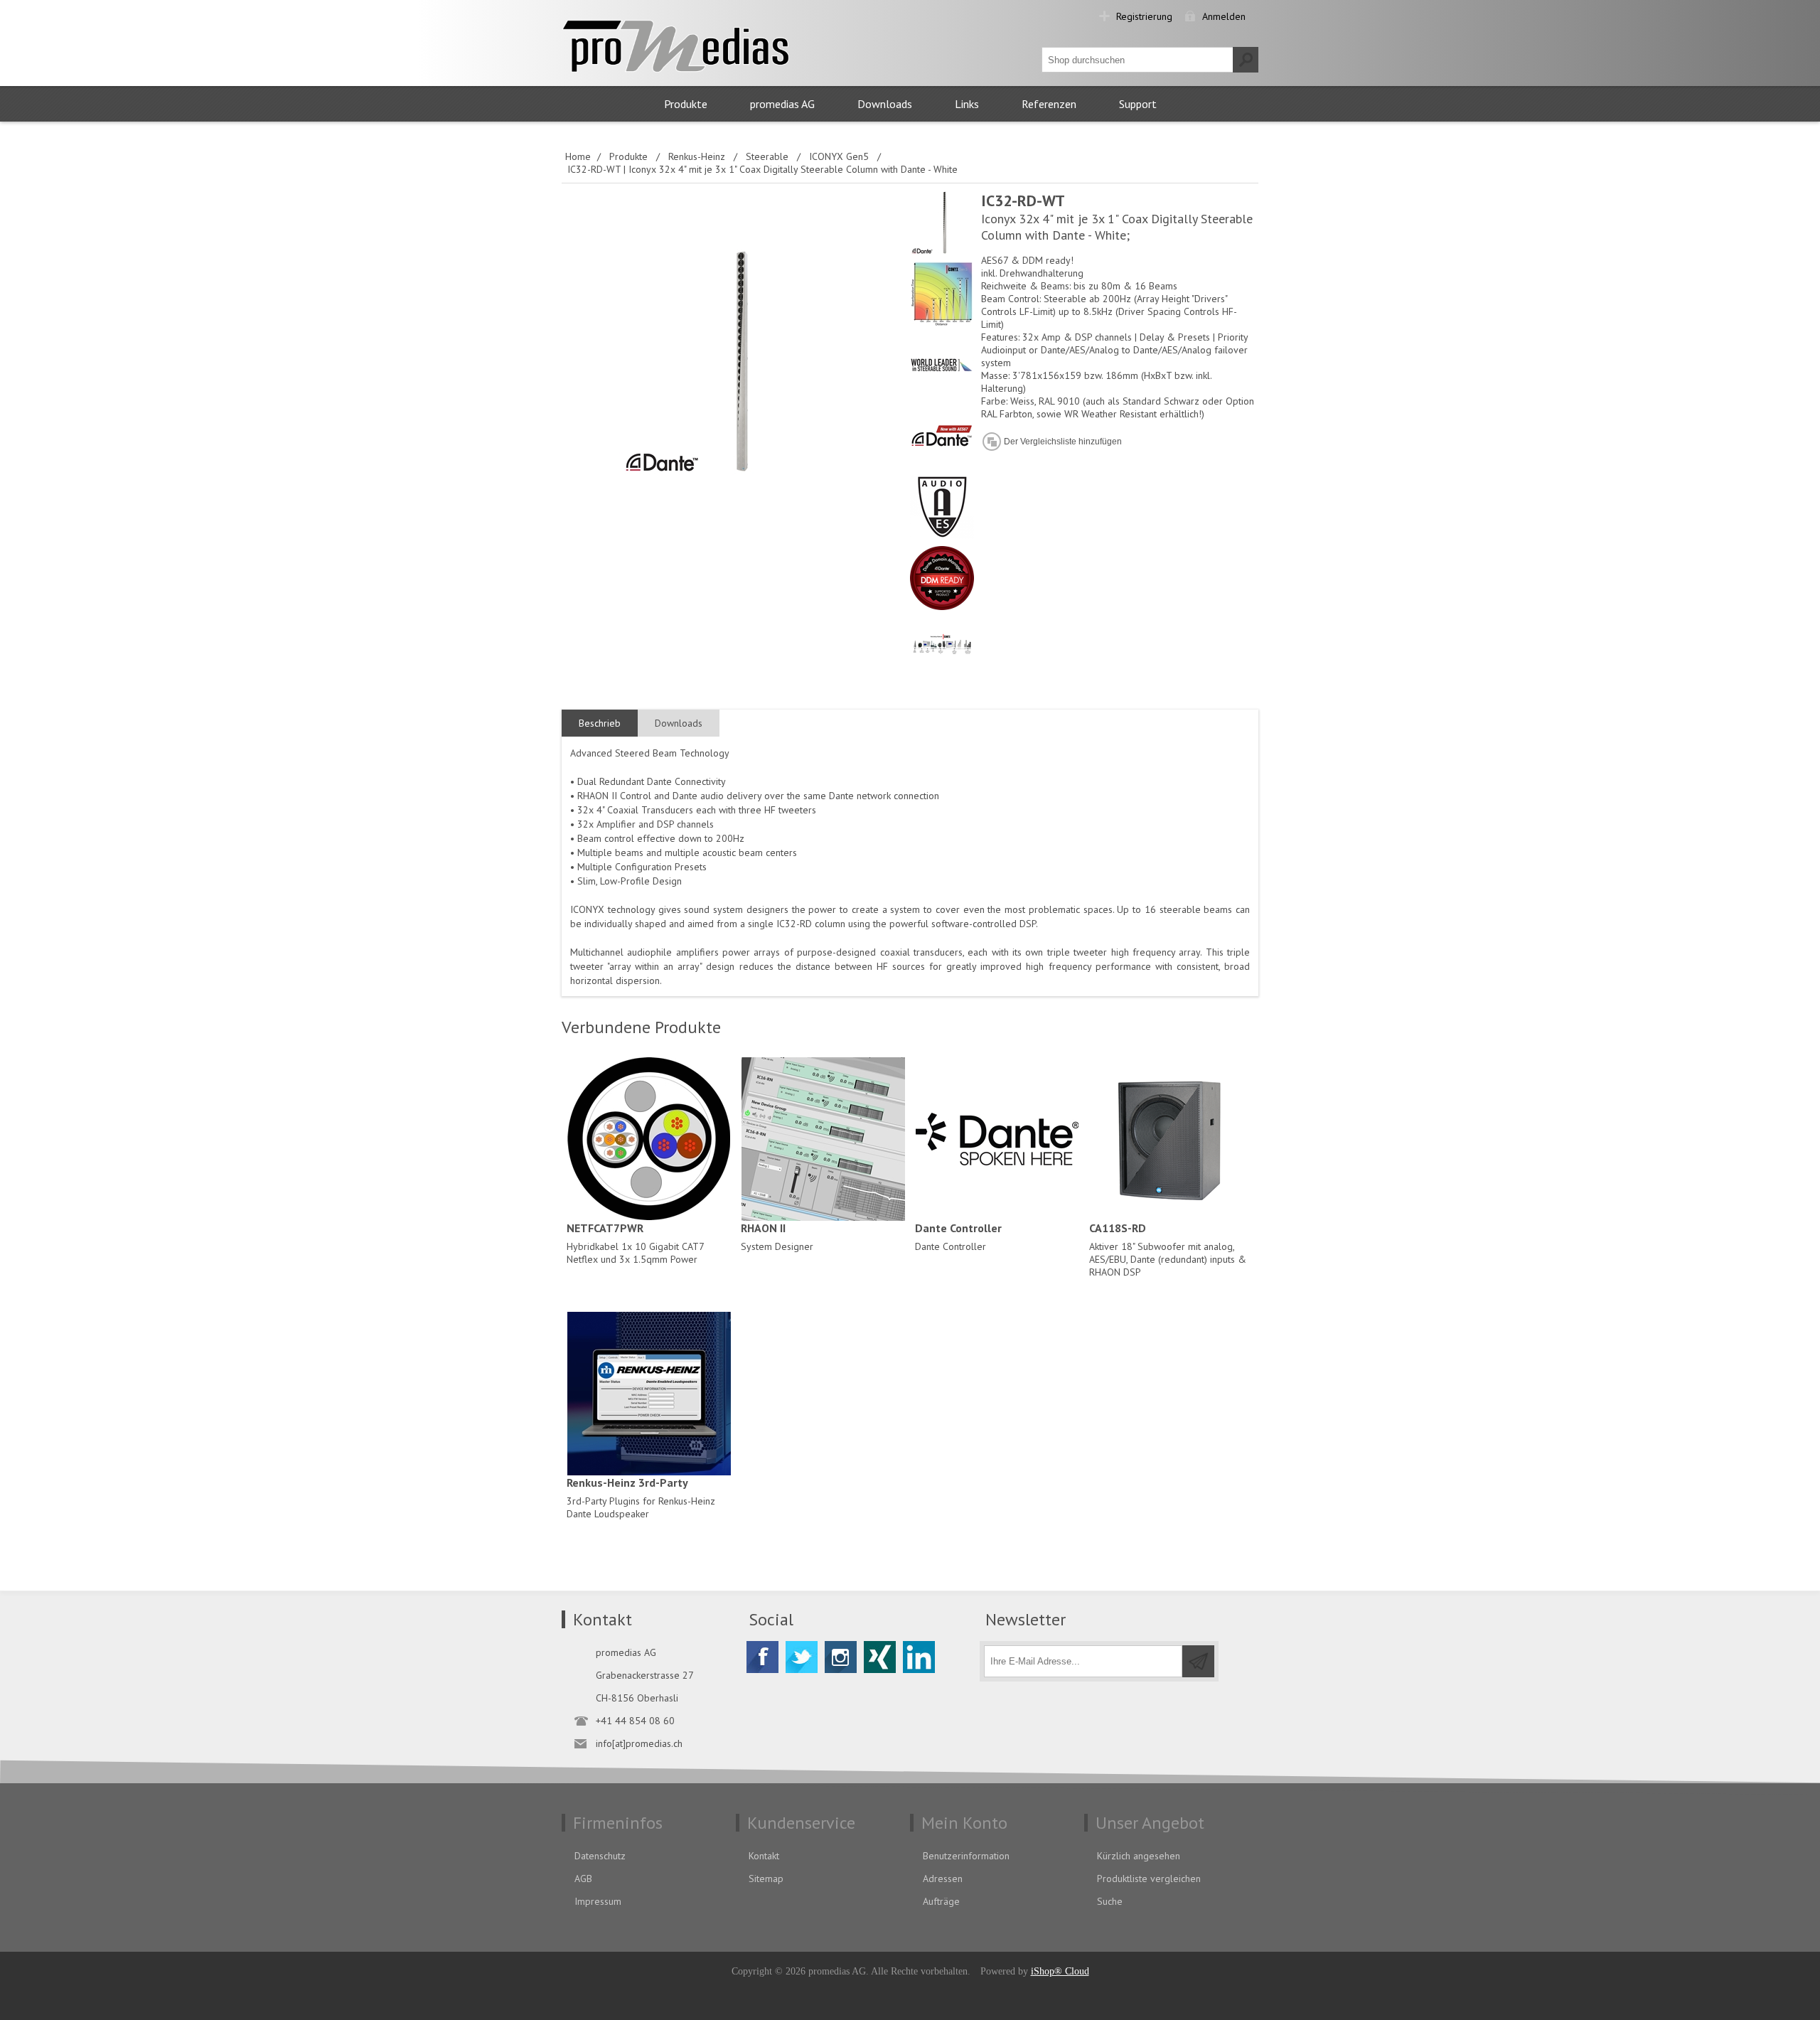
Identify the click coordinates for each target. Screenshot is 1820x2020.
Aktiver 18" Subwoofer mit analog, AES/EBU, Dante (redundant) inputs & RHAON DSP (1168, 1250)
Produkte (686, 104)
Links (967, 104)
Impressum (598, 1901)
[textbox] (1137, 60)
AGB (583, 1879)
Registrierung (1144, 16)
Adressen (943, 1879)
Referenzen (1049, 104)
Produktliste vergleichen (1149, 1879)
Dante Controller (958, 1237)
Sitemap (766, 1879)
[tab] (600, 723)
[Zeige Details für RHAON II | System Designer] (823, 1139)
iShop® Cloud (1060, 1971)
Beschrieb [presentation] (600, 723)
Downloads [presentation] (679, 723)
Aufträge (941, 1901)
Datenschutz (600, 1856)
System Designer (777, 1237)
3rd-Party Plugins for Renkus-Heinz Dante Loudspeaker (641, 1498)
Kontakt (764, 1856)
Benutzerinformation (966, 1856)
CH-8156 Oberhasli (637, 1698)
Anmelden (1224, 16)
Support (1138, 104)
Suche (1110, 1901)
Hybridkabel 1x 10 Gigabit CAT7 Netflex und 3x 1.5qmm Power (635, 1243)
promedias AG (782, 104)
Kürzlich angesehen (1139, 1856)
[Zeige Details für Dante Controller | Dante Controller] (997, 1139)
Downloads (885, 104)
